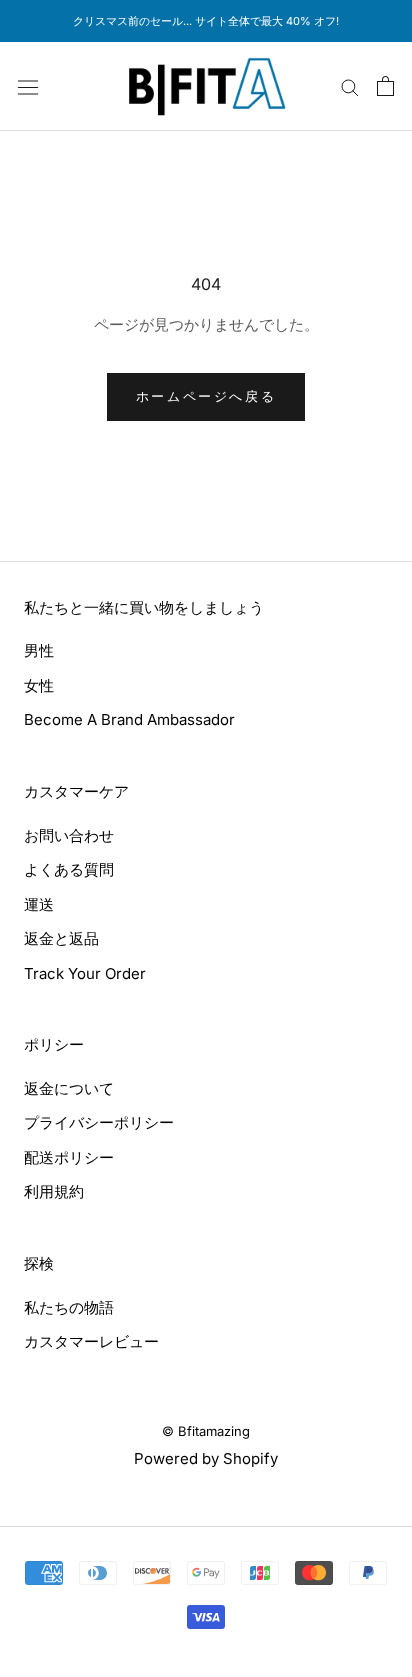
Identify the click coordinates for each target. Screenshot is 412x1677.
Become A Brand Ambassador (129, 719)
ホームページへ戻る (206, 396)
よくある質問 (69, 869)
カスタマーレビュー (91, 1341)
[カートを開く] (385, 86)
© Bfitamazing (206, 1431)
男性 (39, 650)
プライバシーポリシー (99, 1122)
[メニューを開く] (28, 86)
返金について (69, 1088)
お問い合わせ (69, 835)
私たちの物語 (69, 1307)
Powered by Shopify (206, 1458)
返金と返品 (61, 938)
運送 (39, 904)
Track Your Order (85, 973)
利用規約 (54, 1191)
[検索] (350, 86)
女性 (39, 685)
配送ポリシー (69, 1157)
